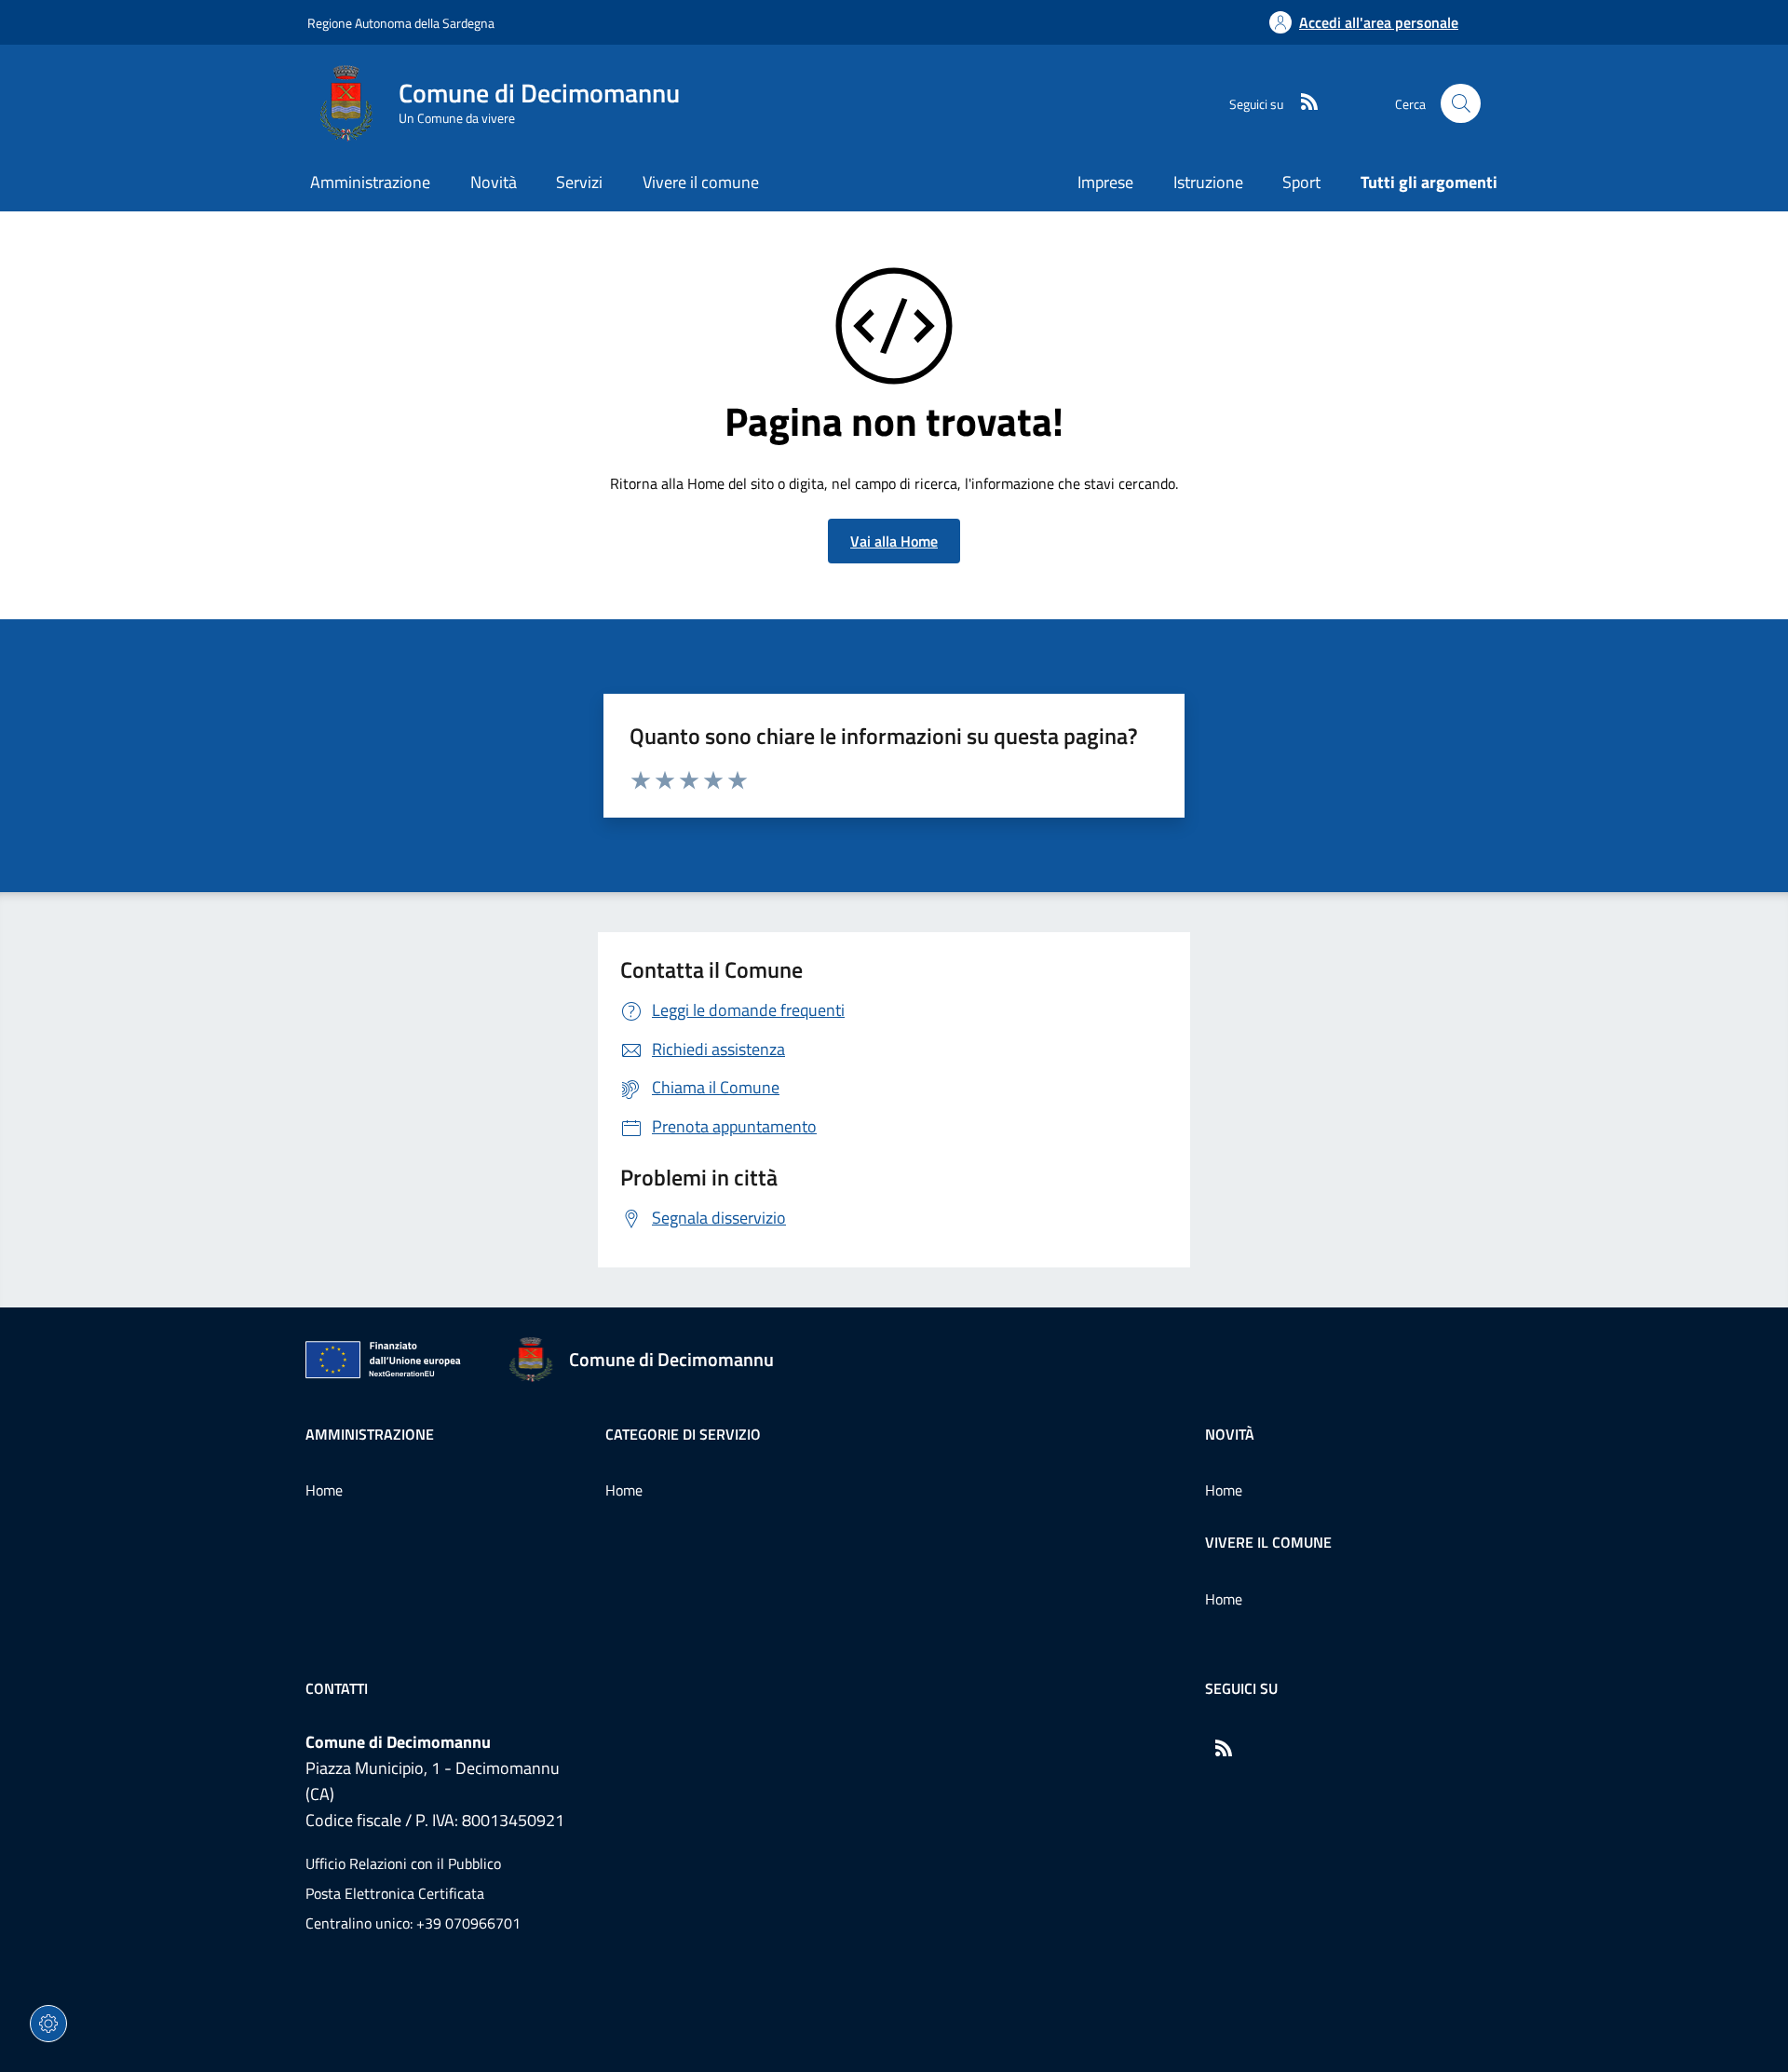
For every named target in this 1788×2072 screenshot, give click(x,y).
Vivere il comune (1268, 1542)
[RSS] (1302, 103)
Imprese (1105, 182)
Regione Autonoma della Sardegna (401, 23)
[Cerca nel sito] (1461, 104)
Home (324, 1490)
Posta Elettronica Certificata (395, 1893)
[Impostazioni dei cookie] (48, 2024)
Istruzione (1208, 182)
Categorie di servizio (683, 1434)
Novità (1230, 1434)
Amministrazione (370, 1434)
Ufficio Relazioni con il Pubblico (403, 1863)
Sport (1301, 182)
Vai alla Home (894, 541)
